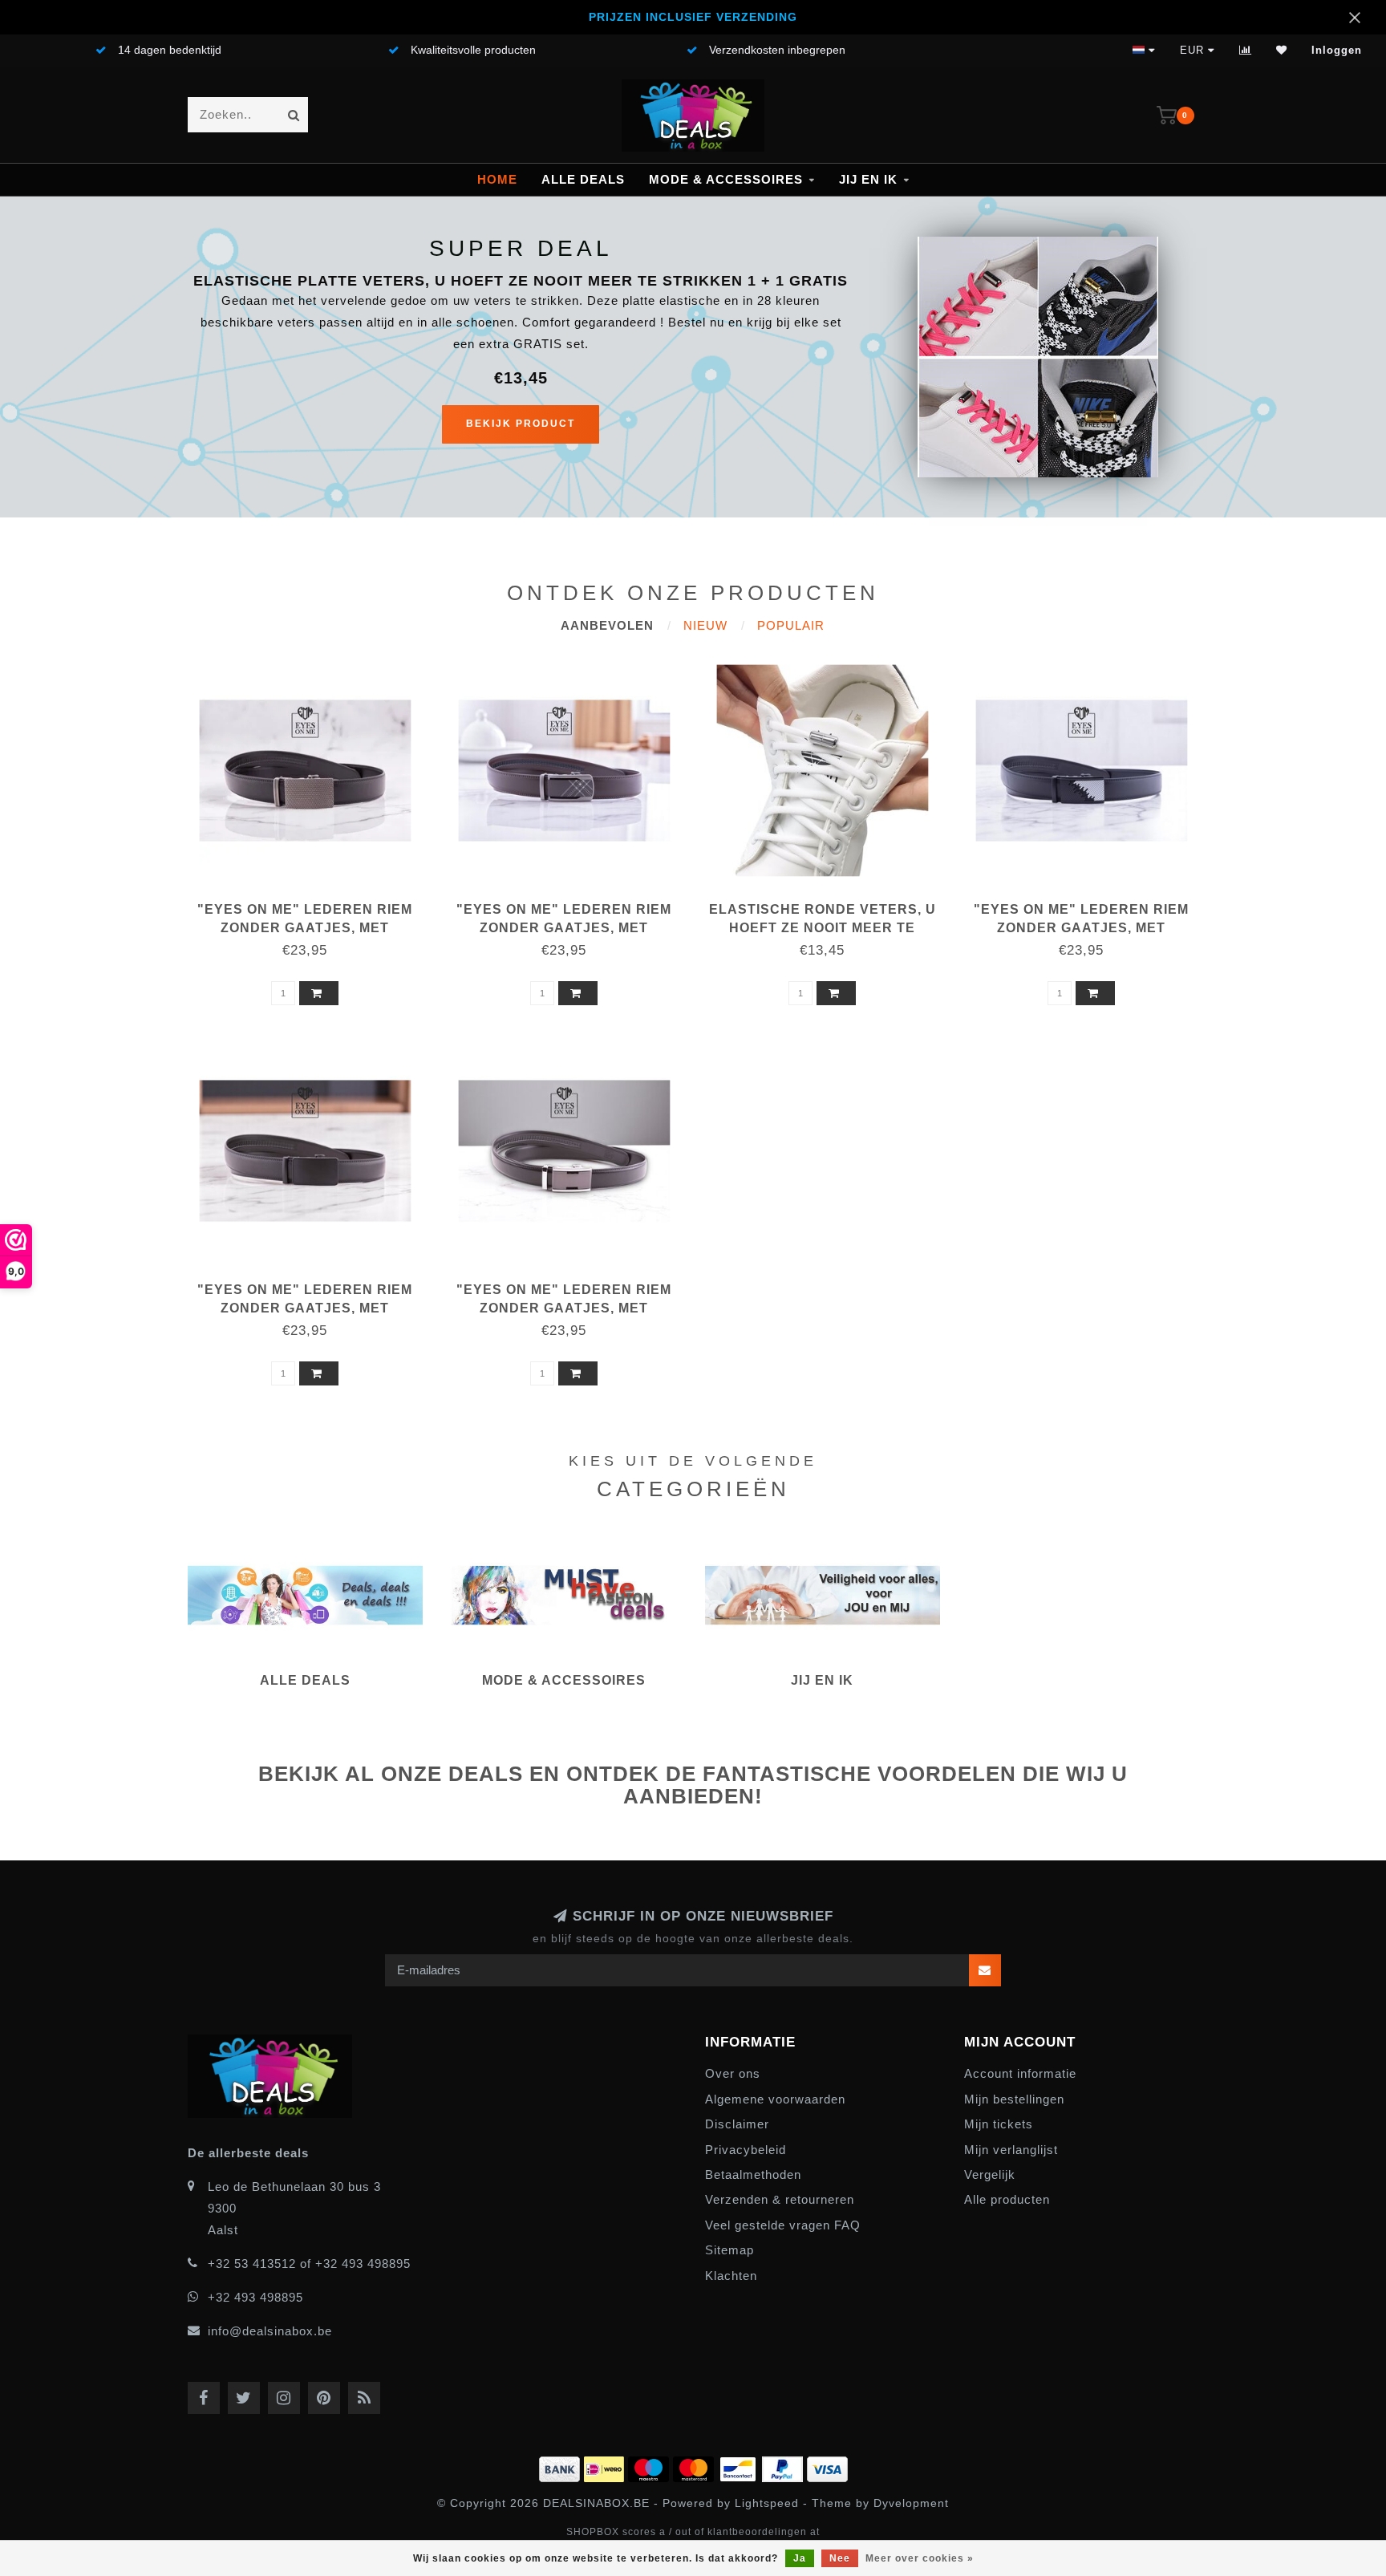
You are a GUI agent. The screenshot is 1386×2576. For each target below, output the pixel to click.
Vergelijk (990, 2174)
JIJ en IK (868, 179)
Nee (840, 2558)
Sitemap (729, 2250)
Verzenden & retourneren (780, 2199)
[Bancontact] (740, 2466)
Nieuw (705, 625)
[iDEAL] (606, 2466)
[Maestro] (650, 2466)
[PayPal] (784, 2466)
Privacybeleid (746, 2150)
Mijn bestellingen (1014, 2099)
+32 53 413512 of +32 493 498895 (309, 2264)
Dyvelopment (911, 2503)
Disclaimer (737, 2124)
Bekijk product (521, 424)
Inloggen (1337, 50)
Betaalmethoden (753, 2174)
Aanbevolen (607, 625)
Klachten (731, 2276)
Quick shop (312, 904)
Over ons (733, 2073)
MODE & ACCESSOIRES (726, 179)
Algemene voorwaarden (775, 2099)
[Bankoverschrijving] (561, 2466)
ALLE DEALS (583, 179)
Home (497, 179)
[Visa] (827, 2466)
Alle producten (1007, 2199)
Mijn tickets (999, 2124)
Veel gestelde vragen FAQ (783, 2225)
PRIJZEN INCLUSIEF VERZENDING (693, 17)
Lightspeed (767, 2503)
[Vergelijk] (1246, 50)
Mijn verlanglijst (1011, 2150)
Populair (791, 625)
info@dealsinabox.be (270, 2331)
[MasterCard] (695, 2466)
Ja (800, 2558)
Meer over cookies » (920, 2558)
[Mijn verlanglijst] (1282, 50)
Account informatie (1020, 2073)
